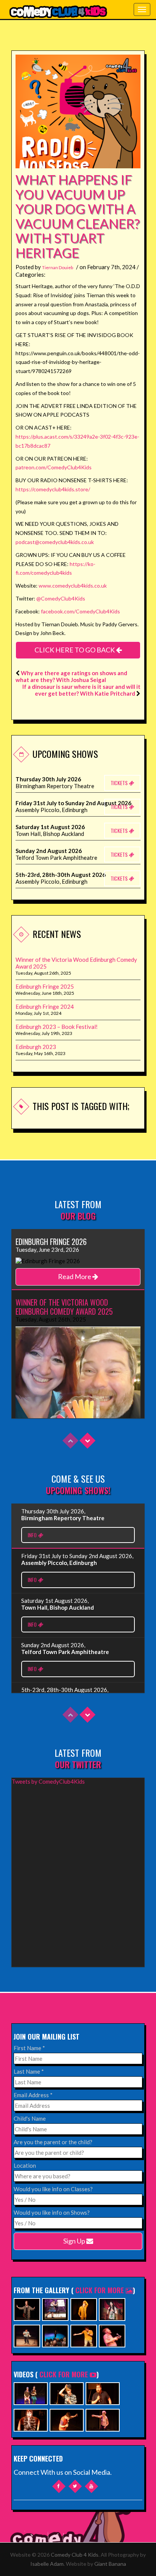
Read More (75, 1276)
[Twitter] (75, 2486)
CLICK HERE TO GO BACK (75, 650)
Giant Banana (110, 2564)
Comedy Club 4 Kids (75, 2555)
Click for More (101, 2290)
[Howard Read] (112, 2335)
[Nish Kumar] (55, 2335)
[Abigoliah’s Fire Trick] (103, 2419)
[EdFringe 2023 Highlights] (31, 2393)
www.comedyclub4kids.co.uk (73, 586)
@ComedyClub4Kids (61, 598)
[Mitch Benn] (27, 2309)
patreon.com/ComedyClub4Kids (54, 467)
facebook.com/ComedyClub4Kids (80, 611)
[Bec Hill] (55, 2309)
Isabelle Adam (47, 2564)
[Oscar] (31, 2419)
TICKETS (120, 783)
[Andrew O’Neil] (112, 2309)
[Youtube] (91, 2486)
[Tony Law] (27, 2335)
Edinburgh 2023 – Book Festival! (57, 1027)
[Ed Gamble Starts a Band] (67, 2419)
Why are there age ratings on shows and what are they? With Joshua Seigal (71, 676)
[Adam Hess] (84, 2335)
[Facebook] (59, 2486)
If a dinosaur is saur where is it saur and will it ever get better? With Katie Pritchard (81, 690)
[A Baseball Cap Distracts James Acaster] (67, 2393)
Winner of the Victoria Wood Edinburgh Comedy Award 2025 (76, 963)
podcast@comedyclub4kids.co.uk (55, 542)
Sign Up (75, 2241)
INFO (33, 1535)
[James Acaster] (84, 2309)
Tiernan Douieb (58, 267)
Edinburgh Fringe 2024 (45, 1007)
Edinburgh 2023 (36, 1047)
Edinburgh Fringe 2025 (45, 986)
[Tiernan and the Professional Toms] (103, 2393)
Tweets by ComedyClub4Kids (48, 1781)
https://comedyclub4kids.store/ (53, 489)
